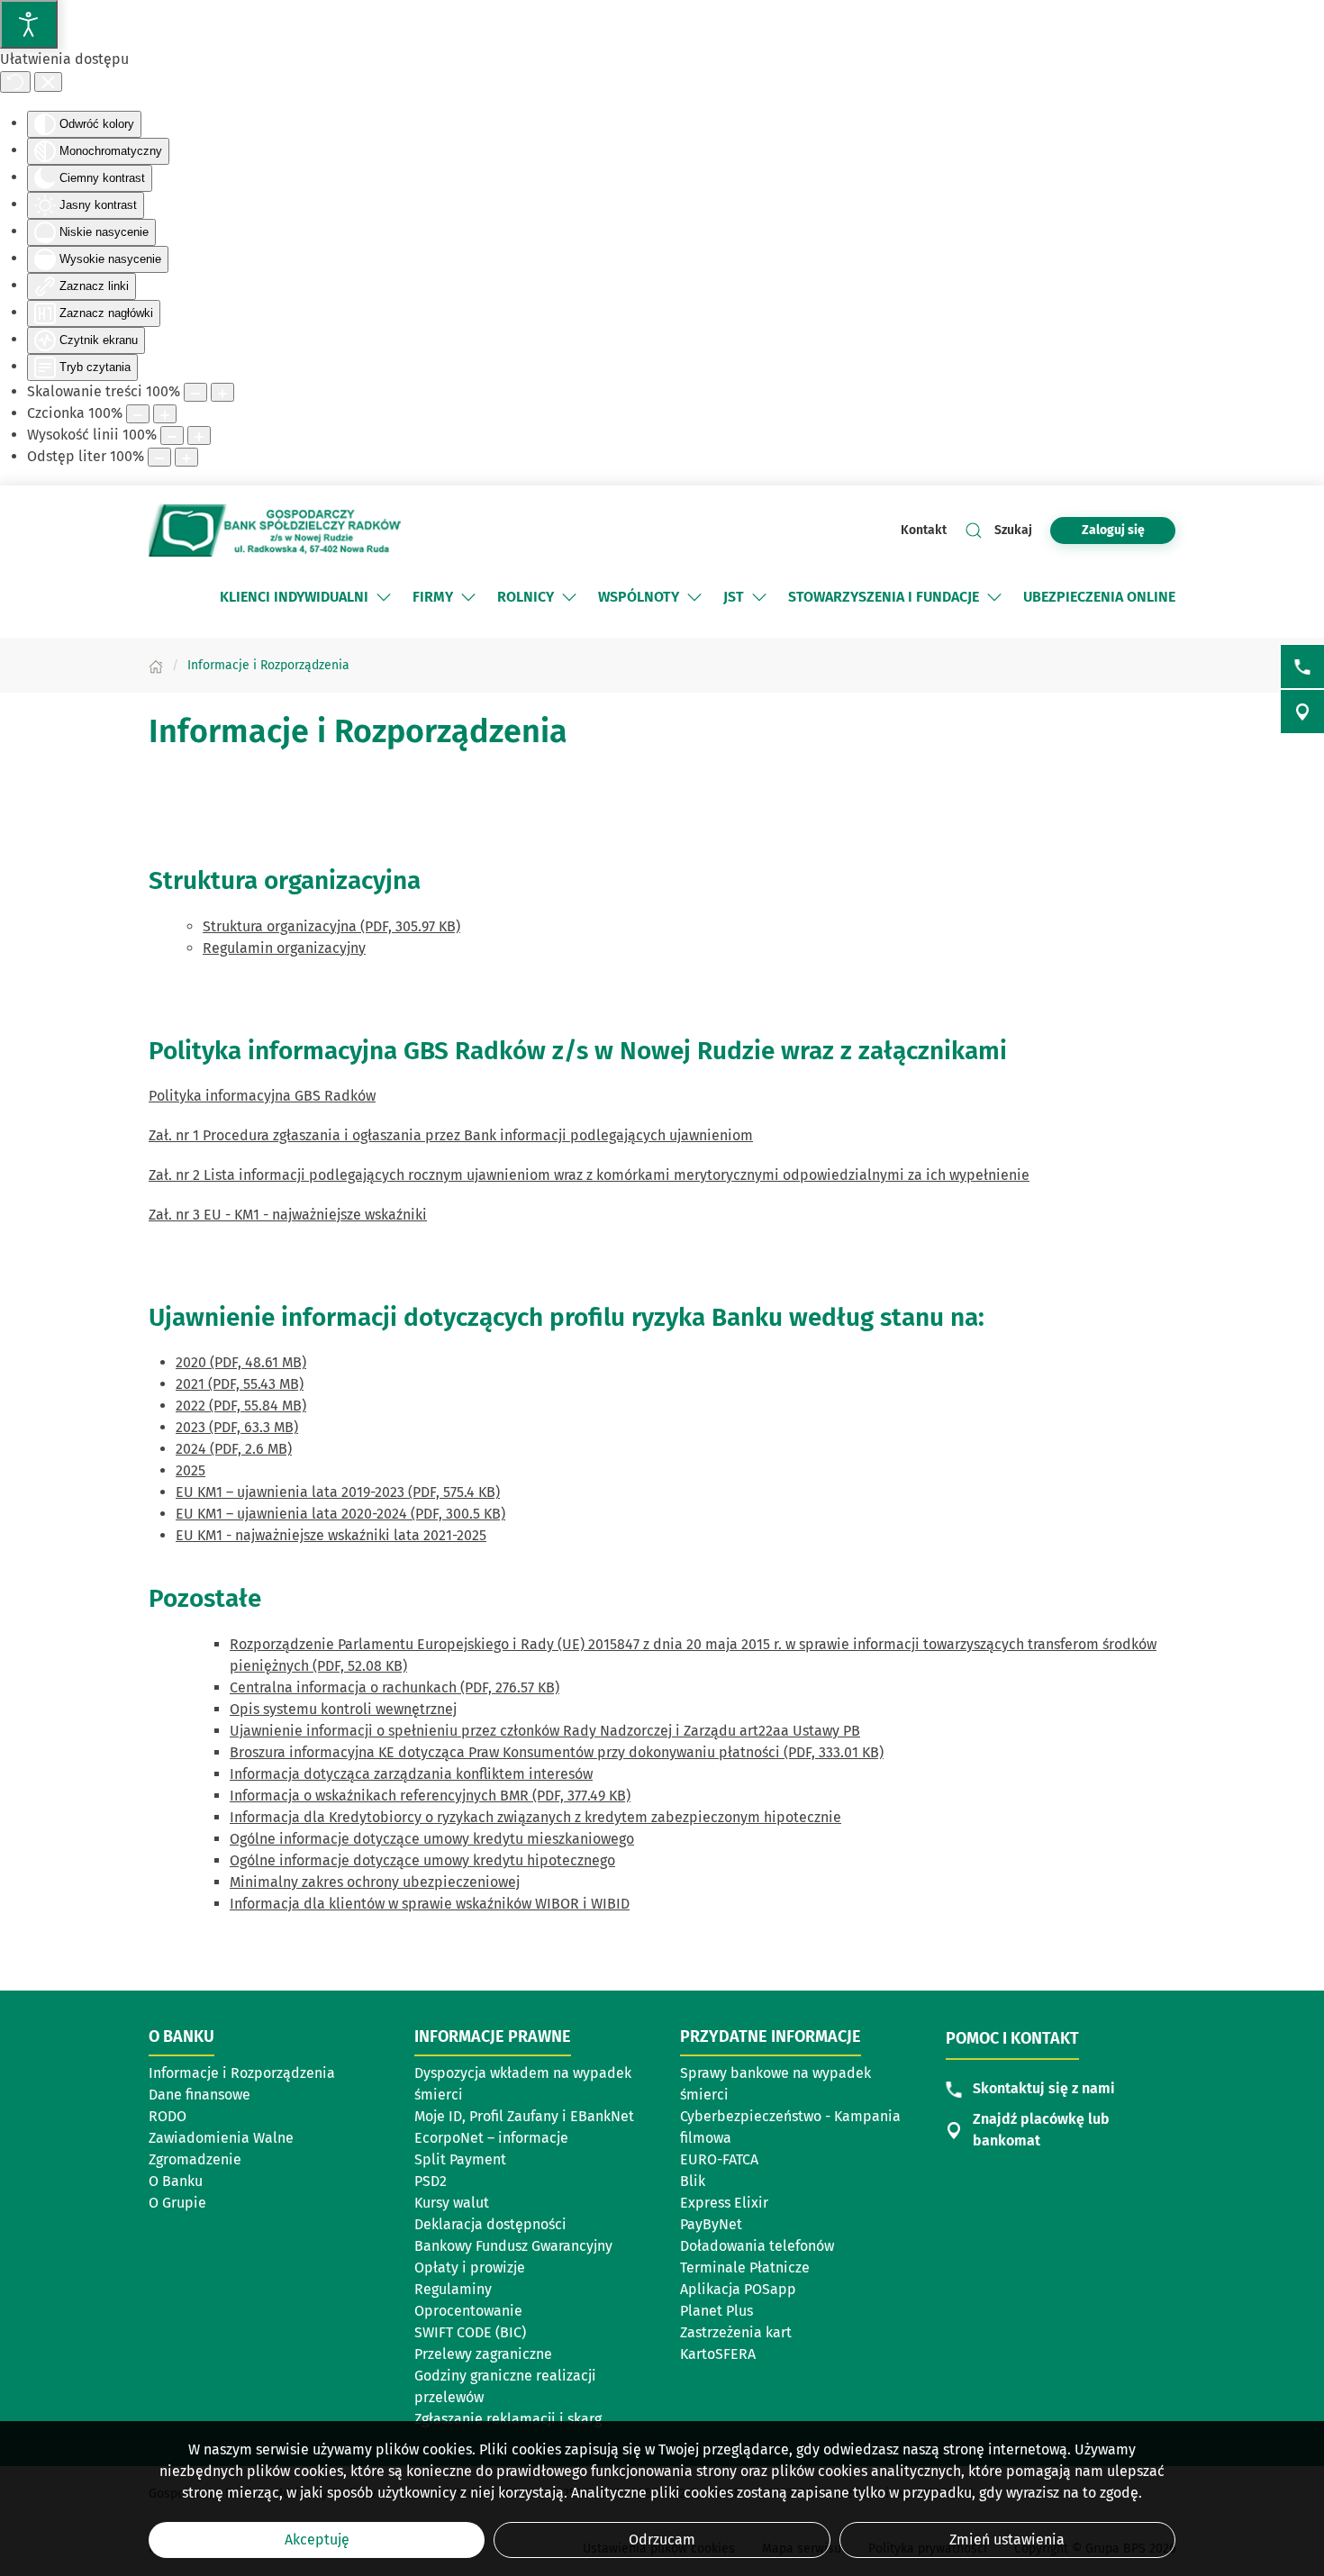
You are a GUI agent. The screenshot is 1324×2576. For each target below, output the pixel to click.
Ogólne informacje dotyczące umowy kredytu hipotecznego (422, 1860)
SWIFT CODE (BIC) (470, 2332)
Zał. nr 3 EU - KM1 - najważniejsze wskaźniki (288, 1215)
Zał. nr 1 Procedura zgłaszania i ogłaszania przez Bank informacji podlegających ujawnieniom (451, 1135)
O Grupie (233, 2204)
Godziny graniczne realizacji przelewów (505, 2386)
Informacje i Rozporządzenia (242, 2073)
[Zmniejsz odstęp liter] (159, 457)
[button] (384, 597)
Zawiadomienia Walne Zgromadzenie (221, 2149)
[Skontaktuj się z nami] (1302, 667)
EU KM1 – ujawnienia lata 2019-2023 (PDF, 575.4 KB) (338, 1492)
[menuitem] (307, 597)
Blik (693, 2181)
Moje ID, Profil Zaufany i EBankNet (524, 2116)
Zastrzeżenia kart (736, 2332)
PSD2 (431, 2181)
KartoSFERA (718, 2354)
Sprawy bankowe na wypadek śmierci (775, 2084)
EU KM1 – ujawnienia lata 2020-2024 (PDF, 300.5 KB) (340, 1514)
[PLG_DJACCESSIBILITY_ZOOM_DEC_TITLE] (195, 392)
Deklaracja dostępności (490, 2224)
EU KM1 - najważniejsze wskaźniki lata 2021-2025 (331, 1535)
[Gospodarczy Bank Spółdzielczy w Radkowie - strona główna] (275, 530)
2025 (190, 1470)
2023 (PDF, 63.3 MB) (237, 1427)
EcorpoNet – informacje (491, 2138)
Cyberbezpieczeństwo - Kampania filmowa (790, 2127)
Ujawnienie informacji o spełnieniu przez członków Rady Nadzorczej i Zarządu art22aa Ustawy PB (545, 1731)
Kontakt (924, 530)
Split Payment (460, 2159)
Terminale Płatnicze (745, 2268)
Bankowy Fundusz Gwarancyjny (513, 2246)
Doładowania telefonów (757, 2246)
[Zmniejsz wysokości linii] (172, 435)
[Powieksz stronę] (222, 392)
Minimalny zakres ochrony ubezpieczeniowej (375, 1882)
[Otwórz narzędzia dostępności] (29, 24)
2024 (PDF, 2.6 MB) (234, 1449)
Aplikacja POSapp (738, 2289)
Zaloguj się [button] (1113, 530)
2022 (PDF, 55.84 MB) (241, 1406)
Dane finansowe (200, 2095)
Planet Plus (716, 2311)
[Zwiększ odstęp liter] (186, 457)
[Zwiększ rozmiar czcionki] (165, 414)
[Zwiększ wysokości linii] (199, 435)
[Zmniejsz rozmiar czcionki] (138, 414)
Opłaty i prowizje (470, 2268)
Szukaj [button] (1013, 530)
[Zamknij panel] (48, 82)
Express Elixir (724, 2203)
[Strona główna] (156, 665)
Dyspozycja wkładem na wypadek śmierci (523, 2084)
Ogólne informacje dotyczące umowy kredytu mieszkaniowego (432, 1839)
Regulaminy (453, 2289)
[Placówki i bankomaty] (1302, 712)
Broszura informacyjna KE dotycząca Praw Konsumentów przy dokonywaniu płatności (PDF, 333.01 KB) (557, 1752)
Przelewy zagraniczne (483, 2354)
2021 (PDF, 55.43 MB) (240, 1384)
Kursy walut (452, 2203)
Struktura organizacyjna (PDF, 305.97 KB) (331, 926)
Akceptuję (317, 2540)
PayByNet (711, 2224)
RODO (168, 2116)
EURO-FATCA (719, 2159)
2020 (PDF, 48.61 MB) (241, 1362)
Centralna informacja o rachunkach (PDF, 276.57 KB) (394, 1687)
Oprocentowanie (468, 2311)
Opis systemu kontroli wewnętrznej (343, 1709)
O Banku (176, 2181)
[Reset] (15, 82)
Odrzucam (662, 2540)
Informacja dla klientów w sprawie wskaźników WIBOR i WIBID (430, 1904)
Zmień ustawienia (1007, 2540)
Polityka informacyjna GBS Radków (262, 1096)
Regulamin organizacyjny (284, 948)
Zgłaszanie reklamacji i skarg (508, 2419)
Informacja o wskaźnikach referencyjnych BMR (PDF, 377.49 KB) (430, 1796)
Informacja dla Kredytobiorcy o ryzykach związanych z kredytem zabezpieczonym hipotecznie (535, 1817)
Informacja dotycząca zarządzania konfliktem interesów (411, 1774)
